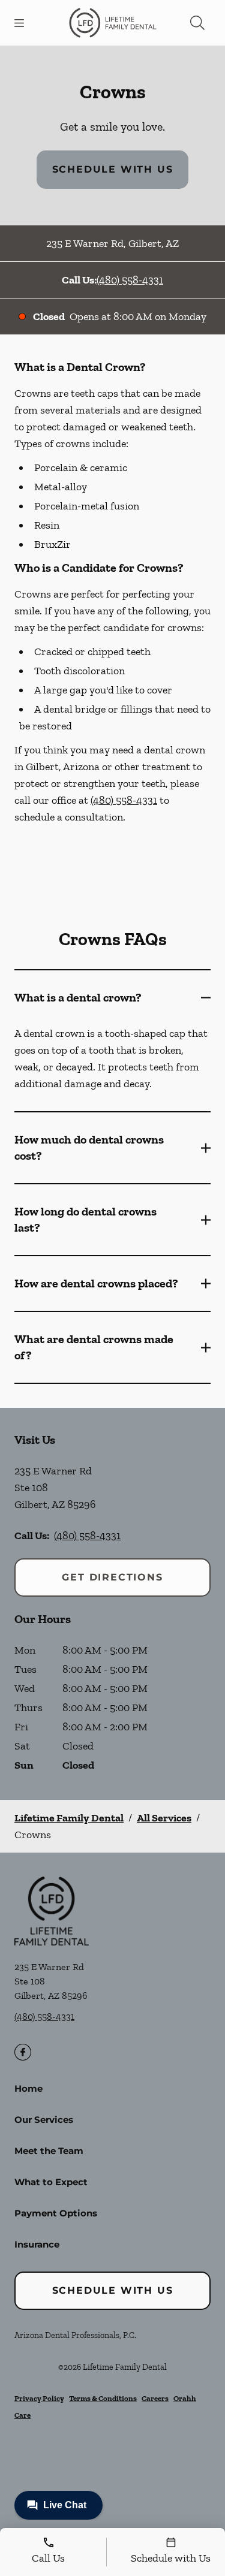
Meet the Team (49, 2151)
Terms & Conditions (103, 2398)
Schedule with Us (113, 169)
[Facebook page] (23, 2052)
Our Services (44, 2120)
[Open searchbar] (197, 23)
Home (28, 2088)
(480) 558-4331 (130, 280)
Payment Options (56, 2213)
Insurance (37, 2244)
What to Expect (51, 2182)
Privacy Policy (39, 2398)
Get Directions (112, 1577)
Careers (155, 2398)
